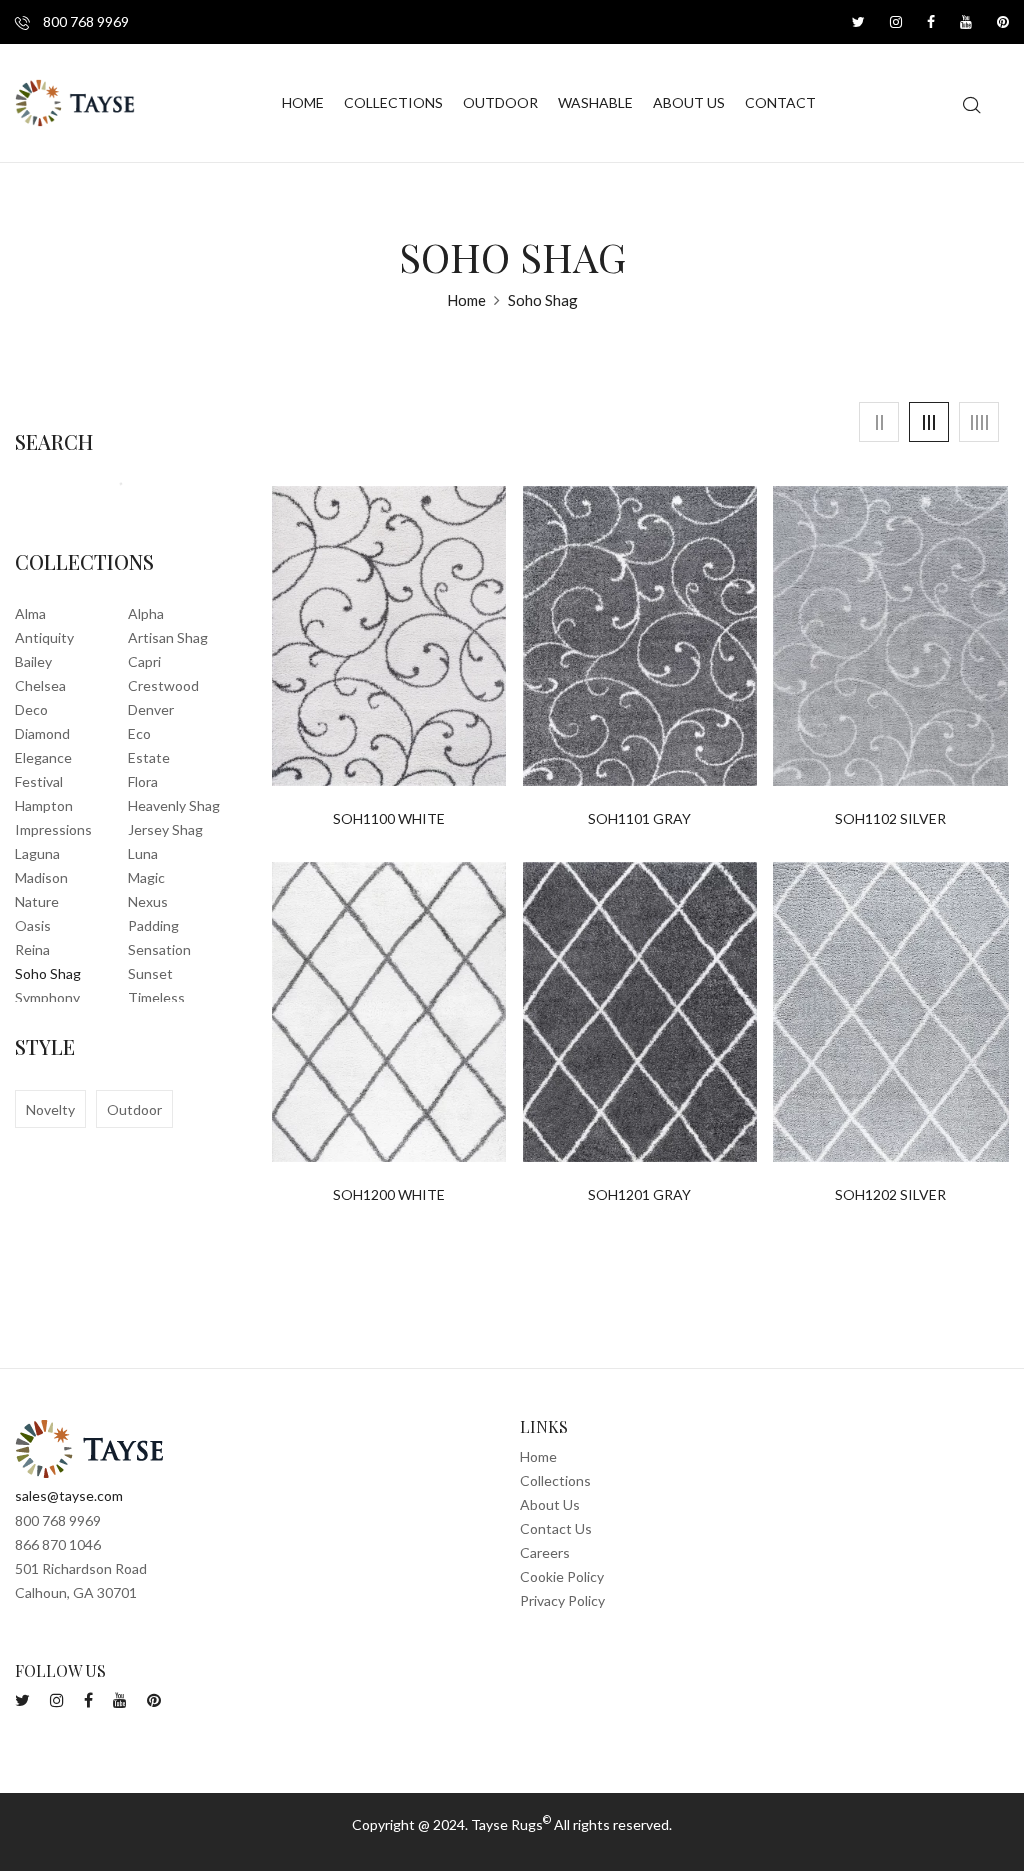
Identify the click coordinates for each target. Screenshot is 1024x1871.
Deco (31, 709)
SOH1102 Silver (890, 819)
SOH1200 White (389, 1195)
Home (466, 300)
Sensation (159, 949)
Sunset (150, 973)
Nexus (148, 901)
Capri (144, 661)
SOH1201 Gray (639, 1195)
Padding (153, 925)
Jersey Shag (165, 829)
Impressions (53, 829)
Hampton (44, 805)
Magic (146, 877)
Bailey (33, 661)
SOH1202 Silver (890, 1195)
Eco (139, 733)
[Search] (113, 487)
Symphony (47, 997)
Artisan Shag (168, 637)
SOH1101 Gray (639, 819)
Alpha (146, 613)
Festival (39, 781)
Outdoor (134, 1109)
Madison (41, 877)
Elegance (43, 757)
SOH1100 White (389, 819)
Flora (143, 781)
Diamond (42, 733)
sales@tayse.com (69, 1495)
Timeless (156, 997)
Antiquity (44, 637)
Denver (151, 709)
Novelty (50, 1109)
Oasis (33, 925)
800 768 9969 (84, 21)
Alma (30, 613)
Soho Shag (48, 973)
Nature (37, 901)
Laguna (37, 853)
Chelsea (40, 685)
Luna (143, 853)
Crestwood (163, 685)
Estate (149, 757)
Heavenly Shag (174, 805)
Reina (32, 949)
